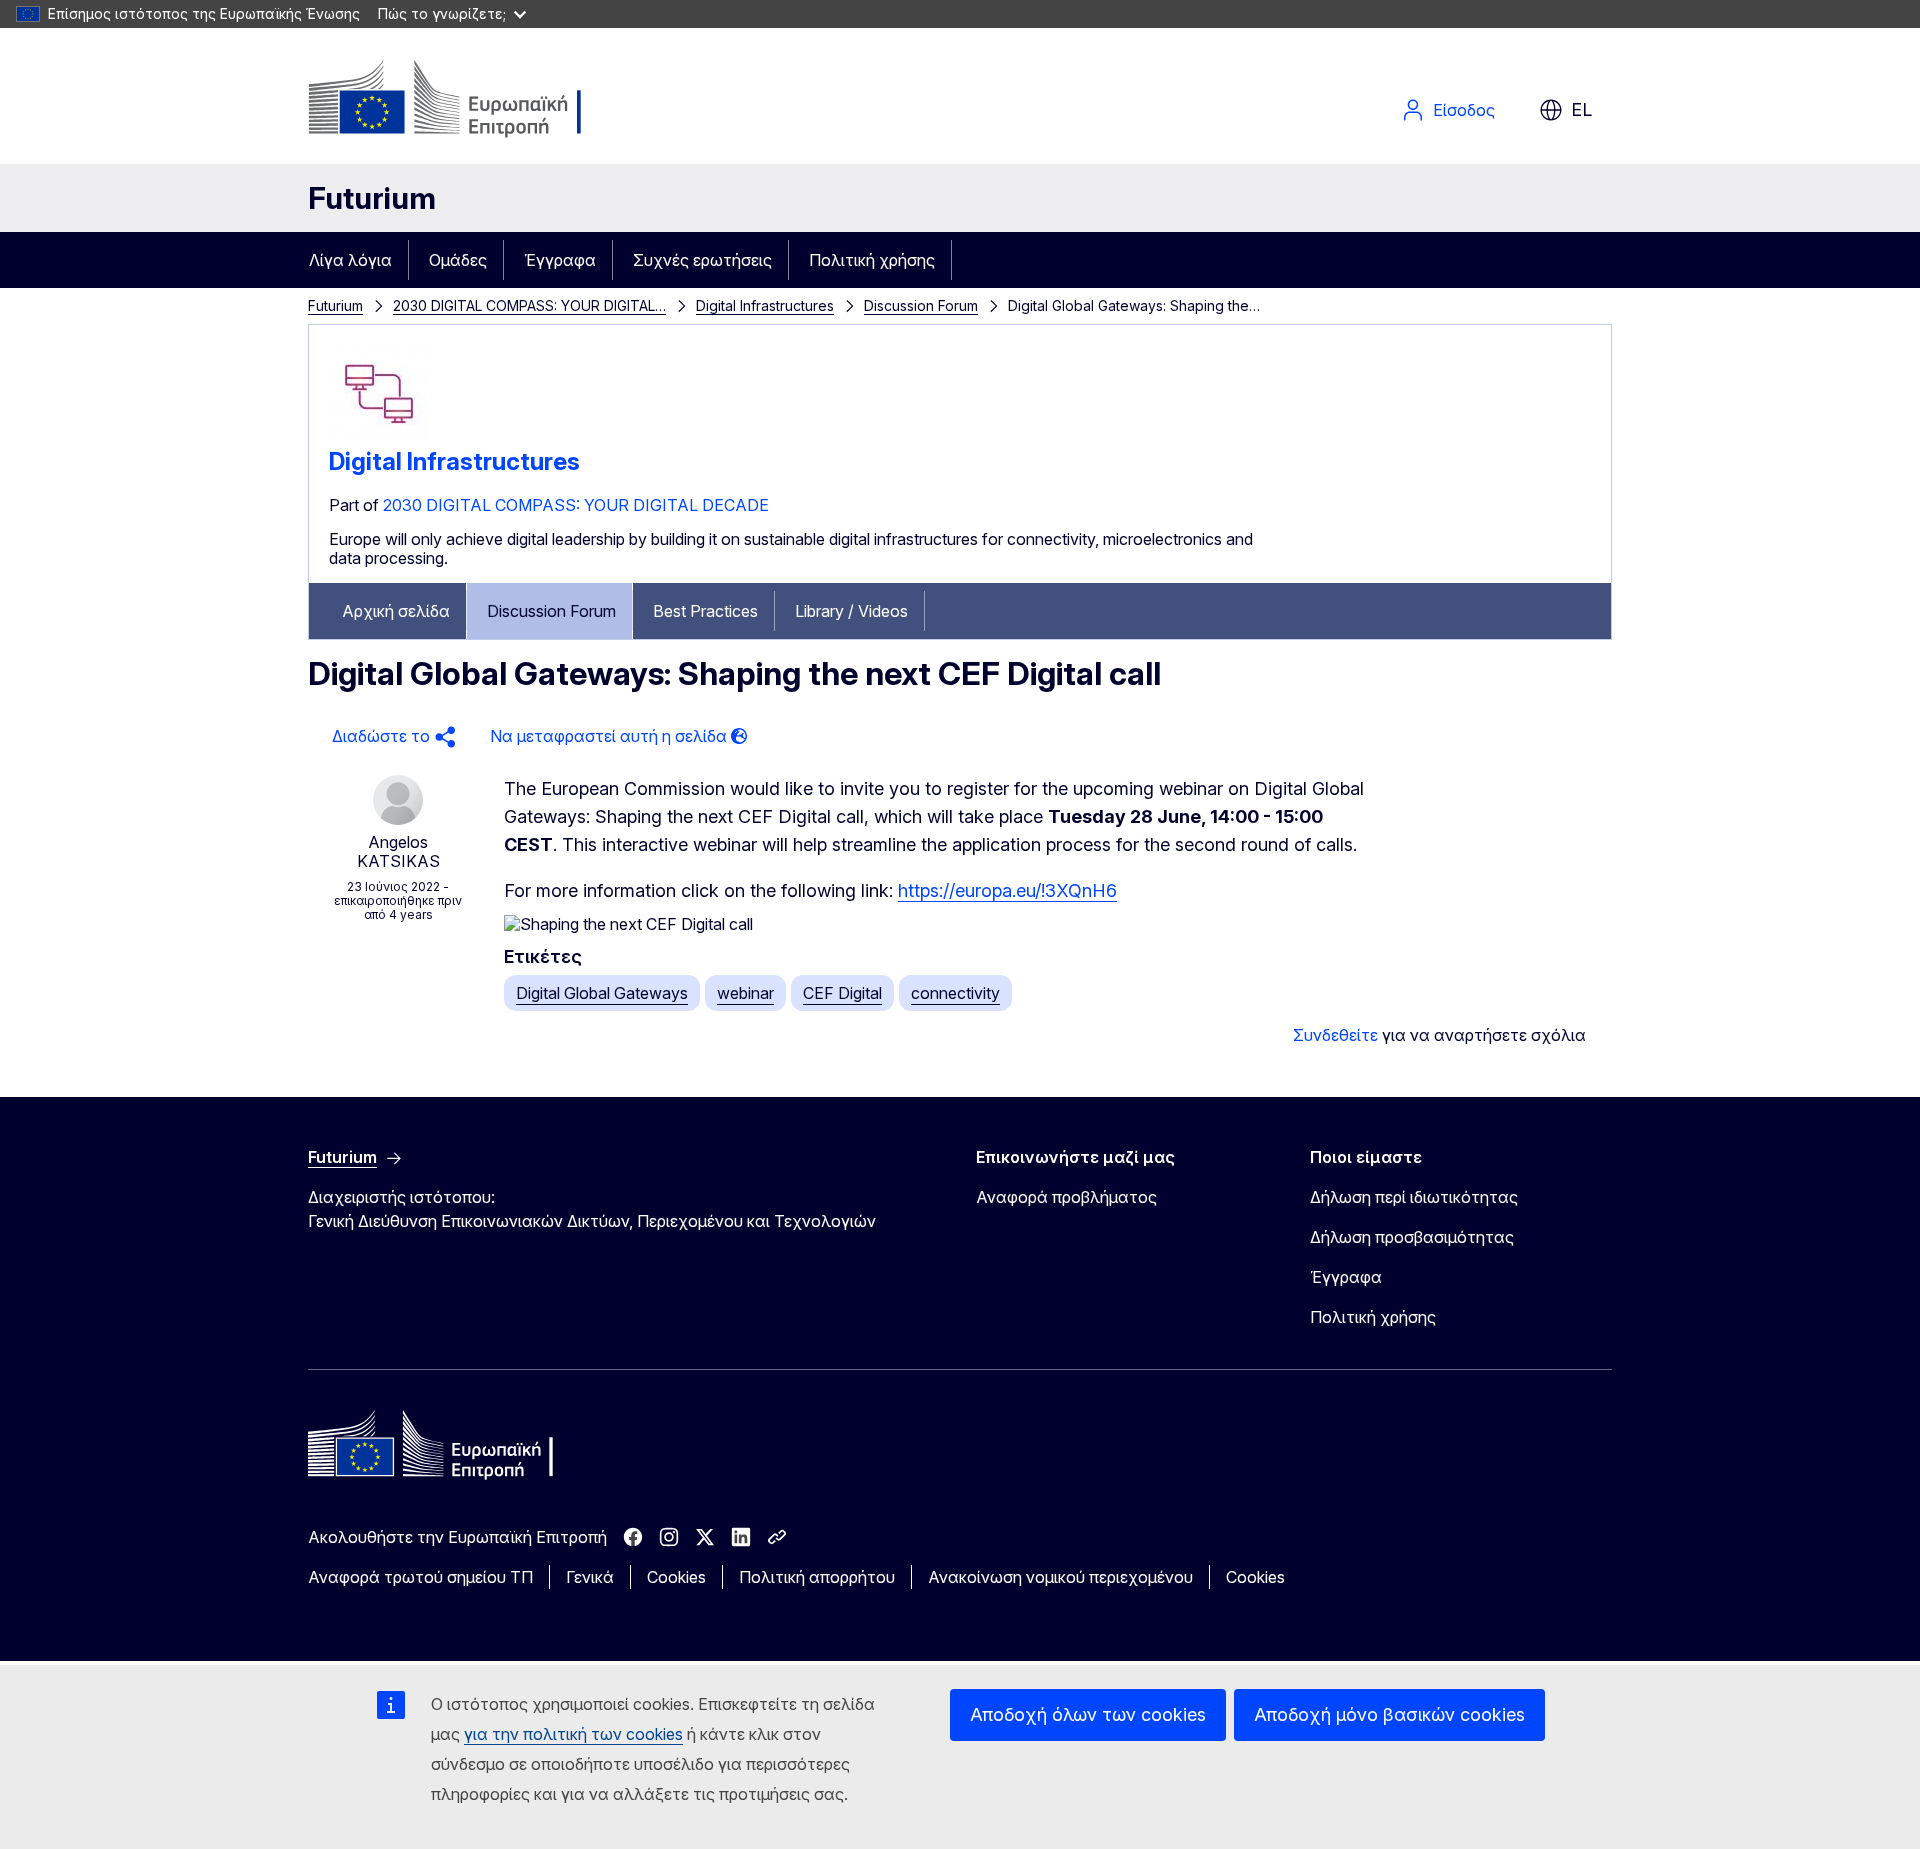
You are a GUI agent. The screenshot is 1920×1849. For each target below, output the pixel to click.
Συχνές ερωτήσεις (702, 260)
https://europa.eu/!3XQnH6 (1007, 890)
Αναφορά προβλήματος (1066, 1197)
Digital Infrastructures (765, 305)
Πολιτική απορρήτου (817, 1577)
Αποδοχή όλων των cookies (1088, 1714)
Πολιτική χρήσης (872, 260)
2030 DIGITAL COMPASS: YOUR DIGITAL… (529, 305)
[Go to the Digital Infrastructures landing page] (379, 439)
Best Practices (705, 611)
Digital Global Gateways (602, 993)
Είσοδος (1464, 110)
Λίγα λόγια (350, 260)
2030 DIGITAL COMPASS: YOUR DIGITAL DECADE (576, 505)
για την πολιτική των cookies (573, 1734)
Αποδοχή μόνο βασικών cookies (1389, 1714)
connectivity (955, 993)
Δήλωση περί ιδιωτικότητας (1414, 1197)
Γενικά (590, 1577)
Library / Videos (851, 611)
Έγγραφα (560, 260)
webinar (745, 993)
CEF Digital (842, 993)
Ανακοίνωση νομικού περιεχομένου (1060, 1577)
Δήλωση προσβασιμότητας (1412, 1237)
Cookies (676, 1577)
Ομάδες (458, 260)
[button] (391, 736)
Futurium (372, 198)
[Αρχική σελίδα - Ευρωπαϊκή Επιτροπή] (469, 100)
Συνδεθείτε (1335, 1035)
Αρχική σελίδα (396, 611)
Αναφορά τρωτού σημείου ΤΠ (420, 1577)
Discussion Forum (921, 305)
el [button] (1581, 109)
